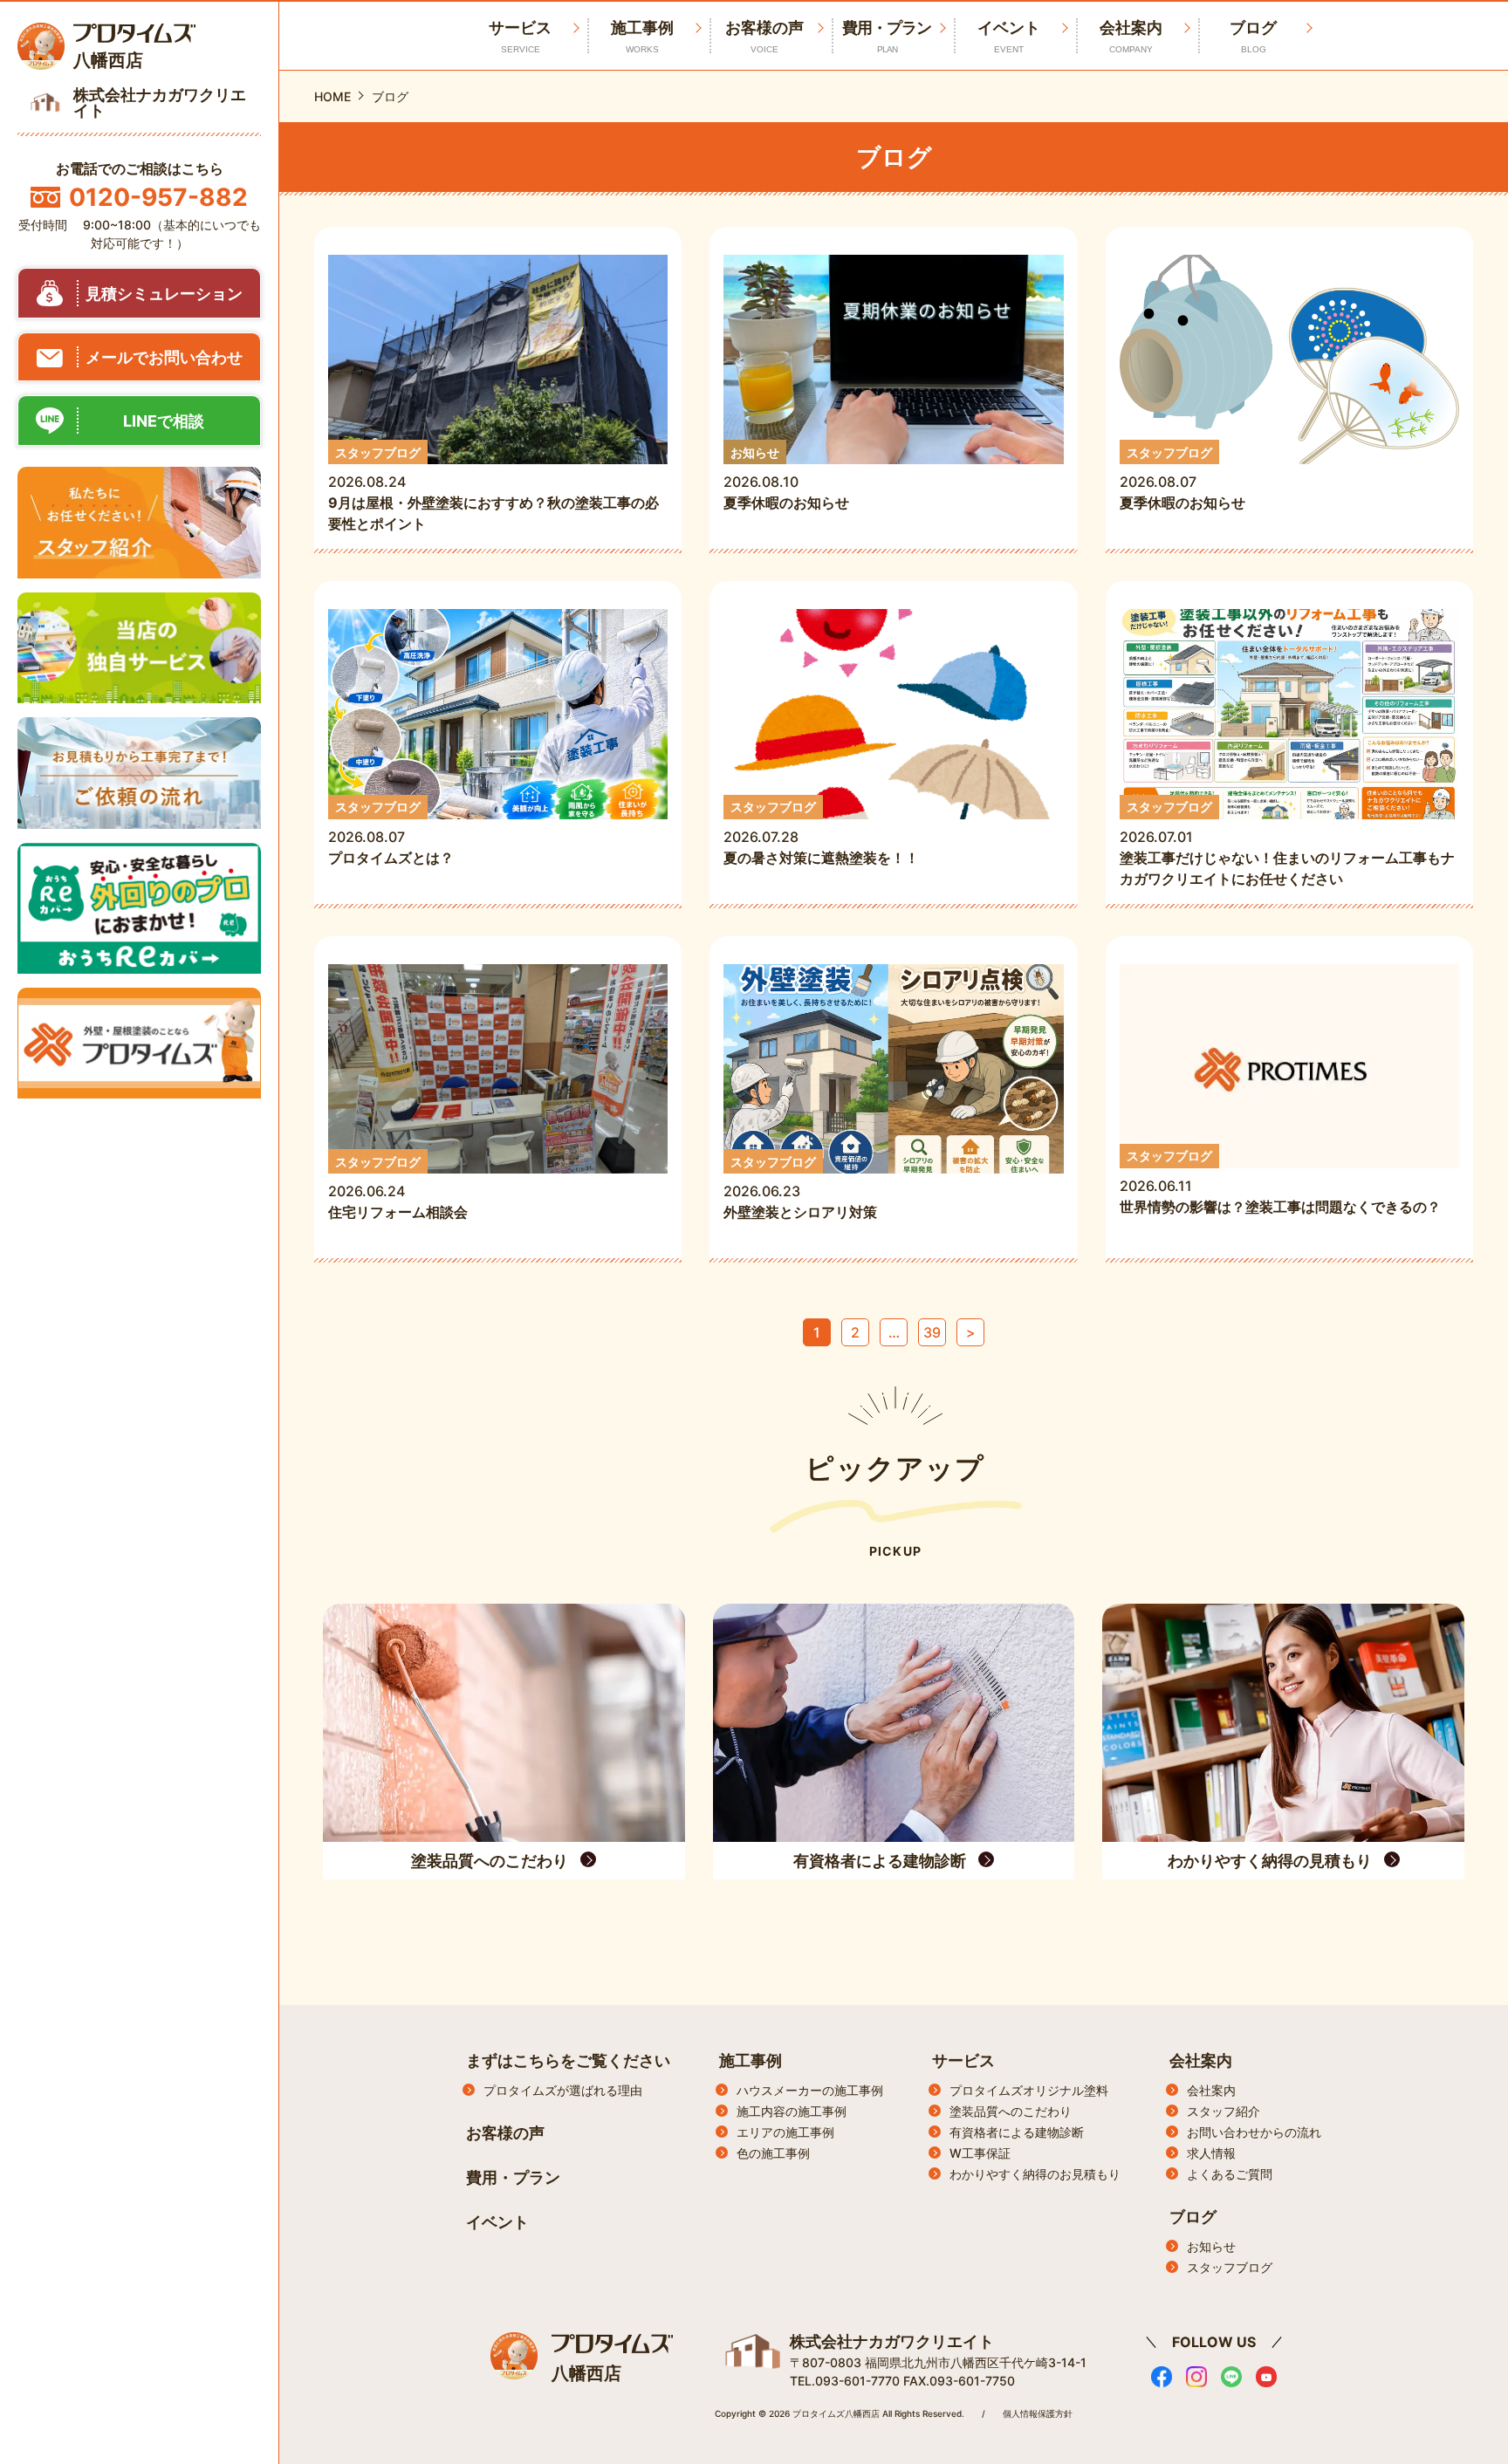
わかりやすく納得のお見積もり (1035, 2174)
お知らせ (1211, 2246)
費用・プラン (887, 36)
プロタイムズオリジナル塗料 (1029, 2090)
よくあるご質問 (1230, 2174)
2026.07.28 (821, 833)
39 (932, 1332)
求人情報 (1211, 2153)
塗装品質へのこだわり (1011, 2111)
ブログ (1253, 36)
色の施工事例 (773, 2153)
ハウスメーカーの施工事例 (810, 2090)
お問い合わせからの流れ (1254, 2132)
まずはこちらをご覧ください (568, 2060)
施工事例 (642, 36)
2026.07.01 (1287, 843)
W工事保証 (980, 2153)
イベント (1009, 36)
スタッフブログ (1230, 2267)
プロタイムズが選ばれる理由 (563, 2090)
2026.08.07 (1182, 479)
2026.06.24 (405, 1188)
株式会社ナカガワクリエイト (892, 2341)
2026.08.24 (494, 489)
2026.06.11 (1280, 1182)
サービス (963, 2060)
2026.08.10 (786, 479)
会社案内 (1131, 36)
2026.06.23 (800, 1188)
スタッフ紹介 (1224, 2111)
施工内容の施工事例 (792, 2111)
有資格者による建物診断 (1017, 2132)
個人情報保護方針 (1038, 2413)
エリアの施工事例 (785, 2132)
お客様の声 (764, 36)
